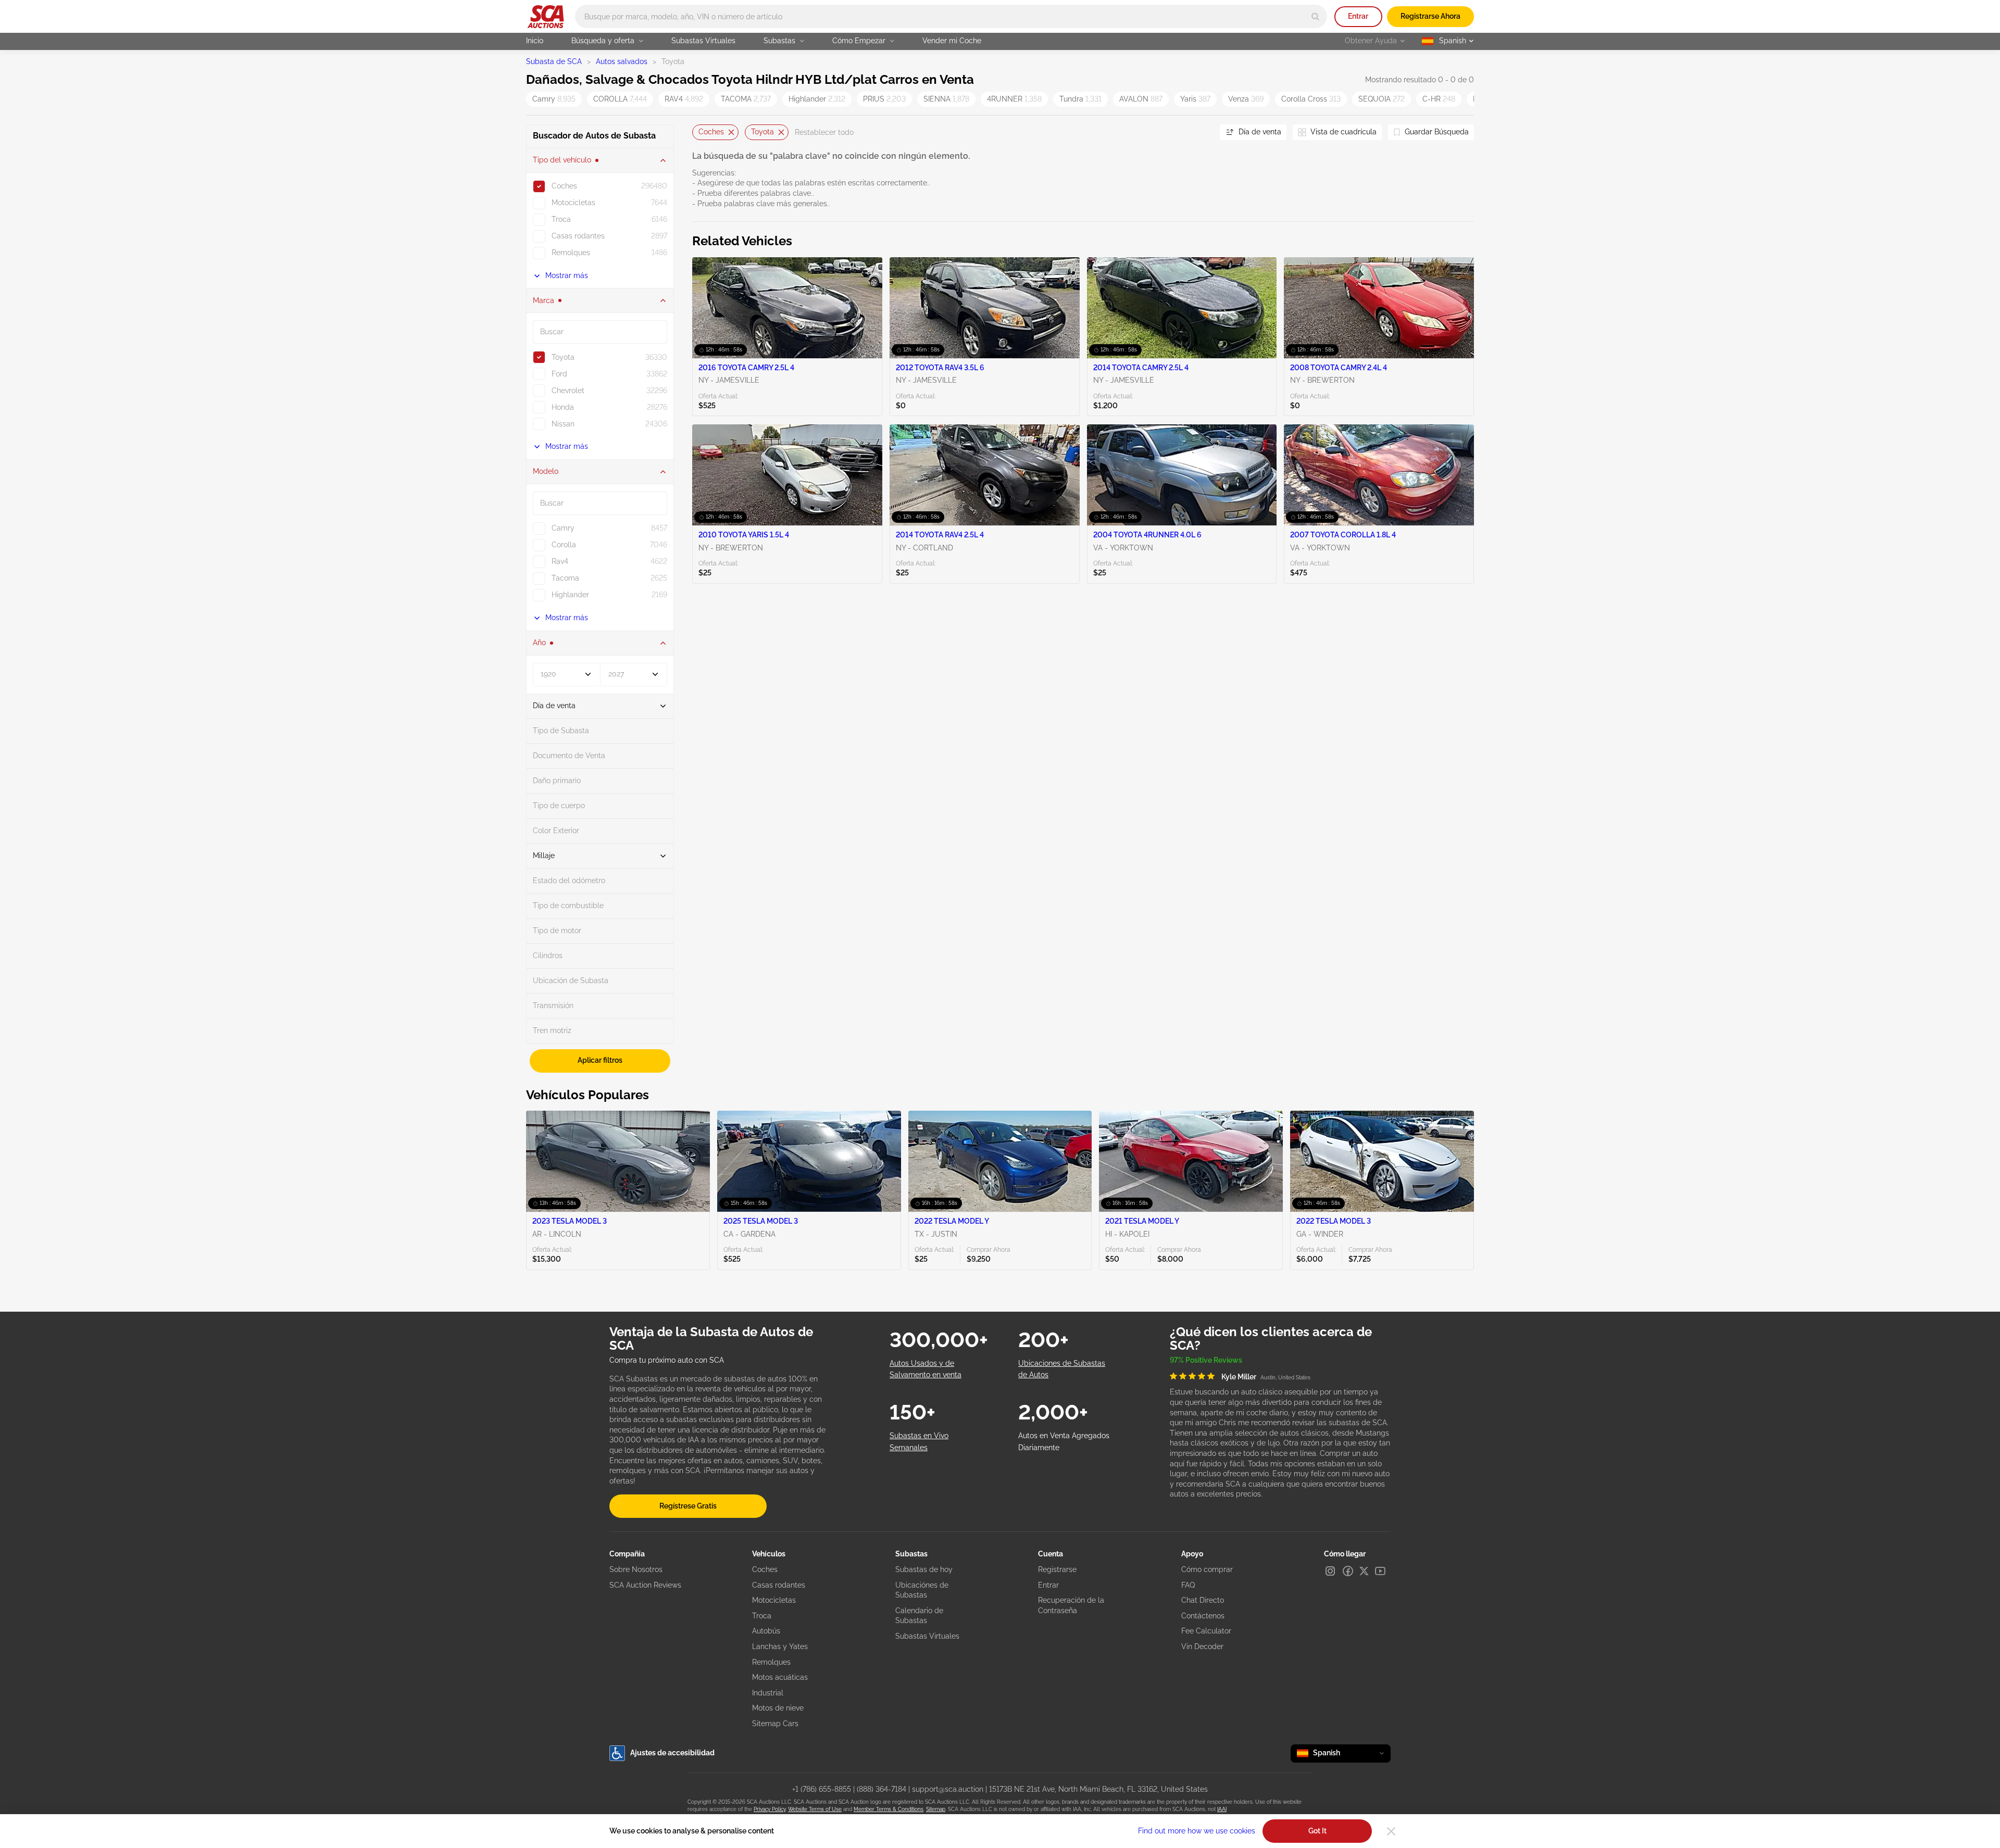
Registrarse (1057, 1569)
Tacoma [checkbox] (565, 578)
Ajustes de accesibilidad (672, 1753)
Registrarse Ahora (1430, 16)
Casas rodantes (779, 1585)
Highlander (817, 99)
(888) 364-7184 (882, 1789)
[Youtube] (1380, 1571)
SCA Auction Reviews (645, 1585)
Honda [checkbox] (563, 407)
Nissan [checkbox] (563, 424)
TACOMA (746, 99)
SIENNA (946, 99)
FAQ (1188, 1585)
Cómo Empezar (859, 41)
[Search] (1315, 16)
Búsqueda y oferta (603, 41)
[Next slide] (1199, 133)
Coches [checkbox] (564, 186)
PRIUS (884, 99)
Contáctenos (1203, 1616)
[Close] (1391, 1831)
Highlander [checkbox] (570, 595)
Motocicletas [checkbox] (573, 203)
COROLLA (620, 99)
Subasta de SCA (554, 61)
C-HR (1439, 99)
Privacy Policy (770, 1809)
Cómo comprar (1207, 1569)
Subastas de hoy (924, 1569)
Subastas (779, 41)
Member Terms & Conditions (889, 1809)
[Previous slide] (700, 133)
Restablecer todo (824, 132)
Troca (762, 1616)
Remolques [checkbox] (571, 253)
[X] (1364, 1571)
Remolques (771, 1662)
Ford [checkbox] (559, 374)
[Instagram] (1330, 1571)
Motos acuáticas (780, 1677)
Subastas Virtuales (703, 41)
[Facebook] (1348, 1571)
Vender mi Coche (952, 41)
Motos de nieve (778, 1708)
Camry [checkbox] (563, 528)
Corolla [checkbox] (564, 545)
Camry (554, 99)
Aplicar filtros (600, 1060)
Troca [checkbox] (561, 219)
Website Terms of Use (815, 1809)
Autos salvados (622, 61)
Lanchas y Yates (780, 1646)
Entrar (1358, 16)
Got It (1317, 1831)
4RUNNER (1014, 99)
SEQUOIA (1382, 99)
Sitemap (936, 1809)
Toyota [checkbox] (563, 357)
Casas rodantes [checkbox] (578, 236)
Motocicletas (774, 1600)
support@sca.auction (948, 1789)
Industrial (768, 1693)
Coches (711, 132)
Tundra (1080, 99)
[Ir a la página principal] (546, 17)
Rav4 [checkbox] (560, 561)
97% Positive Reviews (1206, 1360)
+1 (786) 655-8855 (822, 1789)
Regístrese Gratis (688, 1506)
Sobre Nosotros (636, 1569)
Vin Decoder (1202, 1646)
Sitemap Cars (775, 1724)
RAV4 (684, 99)
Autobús (766, 1631)
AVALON (1141, 99)
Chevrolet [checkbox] (568, 391)
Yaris (1195, 99)
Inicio (535, 41)
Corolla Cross (1311, 99)
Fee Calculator (1206, 1631)
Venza (1246, 99)
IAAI (1222, 1809)
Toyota (762, 132)
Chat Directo (1203, 1600)
